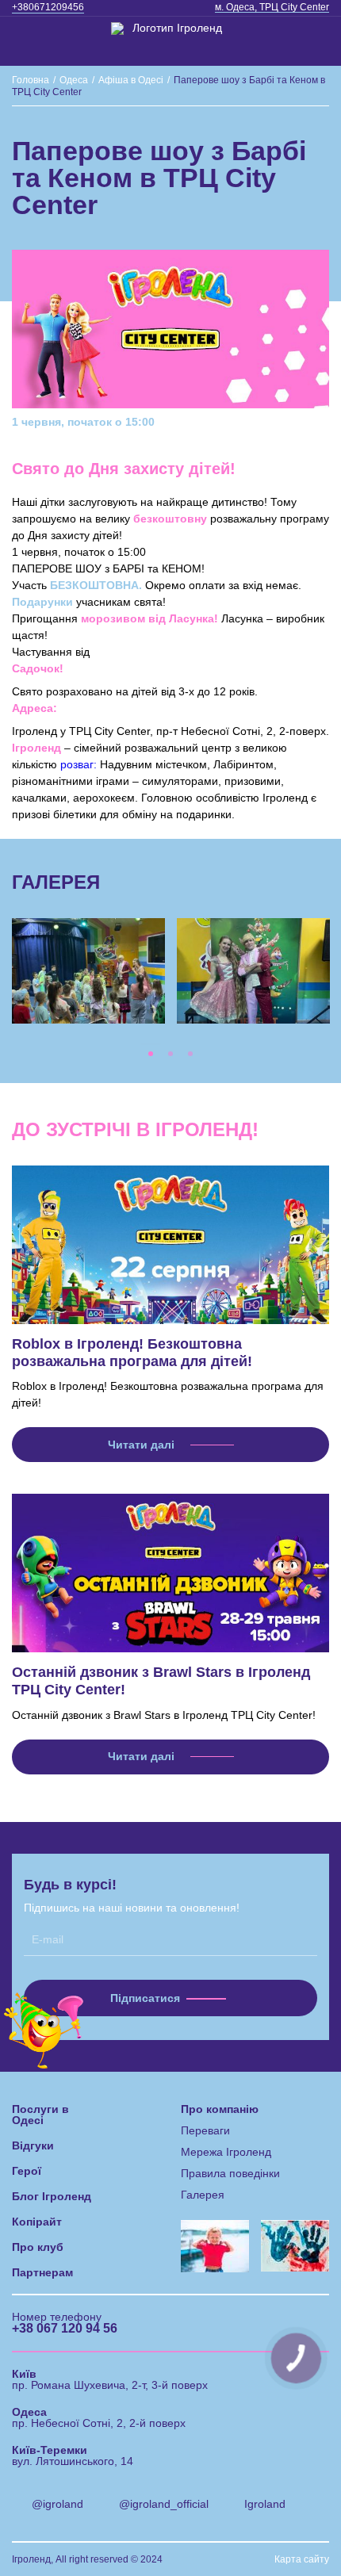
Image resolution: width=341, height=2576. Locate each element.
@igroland (57, 2504)
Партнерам (42, 2272)
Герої (27, 2171)
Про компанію (220, 2109)
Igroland (265, 2504)
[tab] (151, 1053)
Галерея (203, 2195)
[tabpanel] (89, 971)
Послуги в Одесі (40, 2115)
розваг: (79, 764)
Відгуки (33, 2145)
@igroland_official (164, 2504)
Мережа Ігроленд (226, 2152)
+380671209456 (48, 7)
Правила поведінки (230, 2173)
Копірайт (37, 2222)
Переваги (205, 2130)
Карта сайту (302, 2559)
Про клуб (38, 2247)
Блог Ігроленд (52, 2196)
